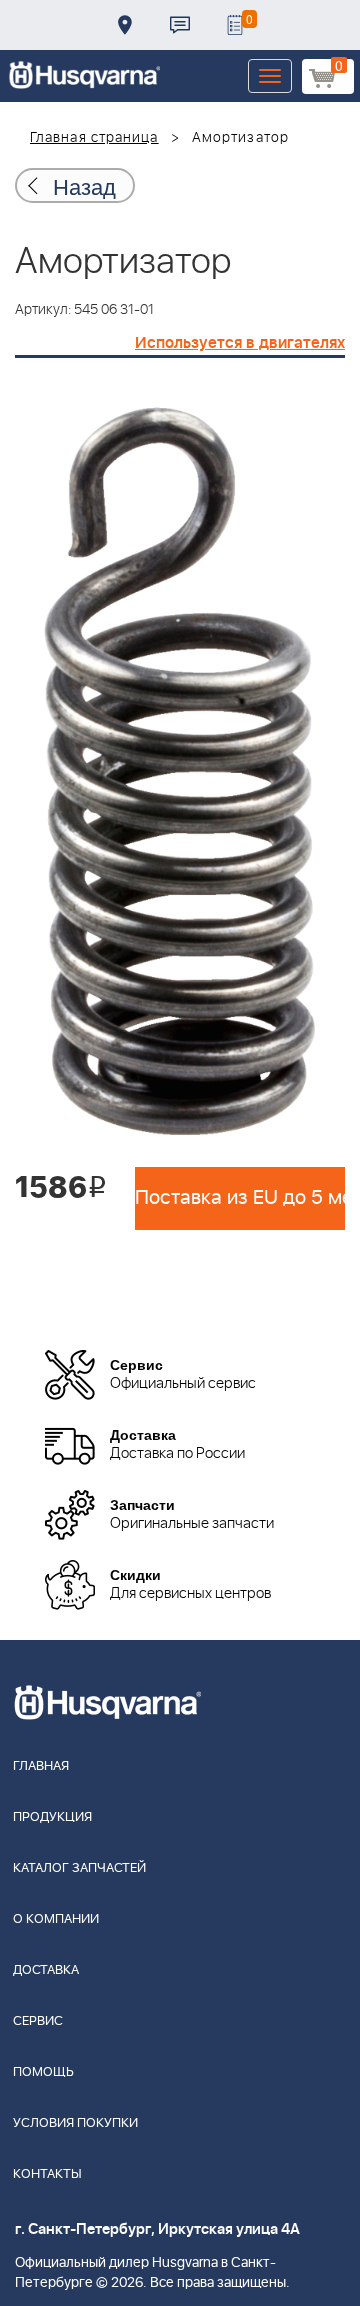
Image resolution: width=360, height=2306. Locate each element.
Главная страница (94, 138)
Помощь (43, 2072)
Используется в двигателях (240, 343)
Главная (41, 1766)
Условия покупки (75, 2123)
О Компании (56, 1919)
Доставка (125, 25)
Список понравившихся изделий (235, 25)
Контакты (180, 25)
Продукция (52, 1817)
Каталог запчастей (79, 1868)
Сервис (38, 2021)
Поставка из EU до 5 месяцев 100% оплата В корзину (240, 1198)
